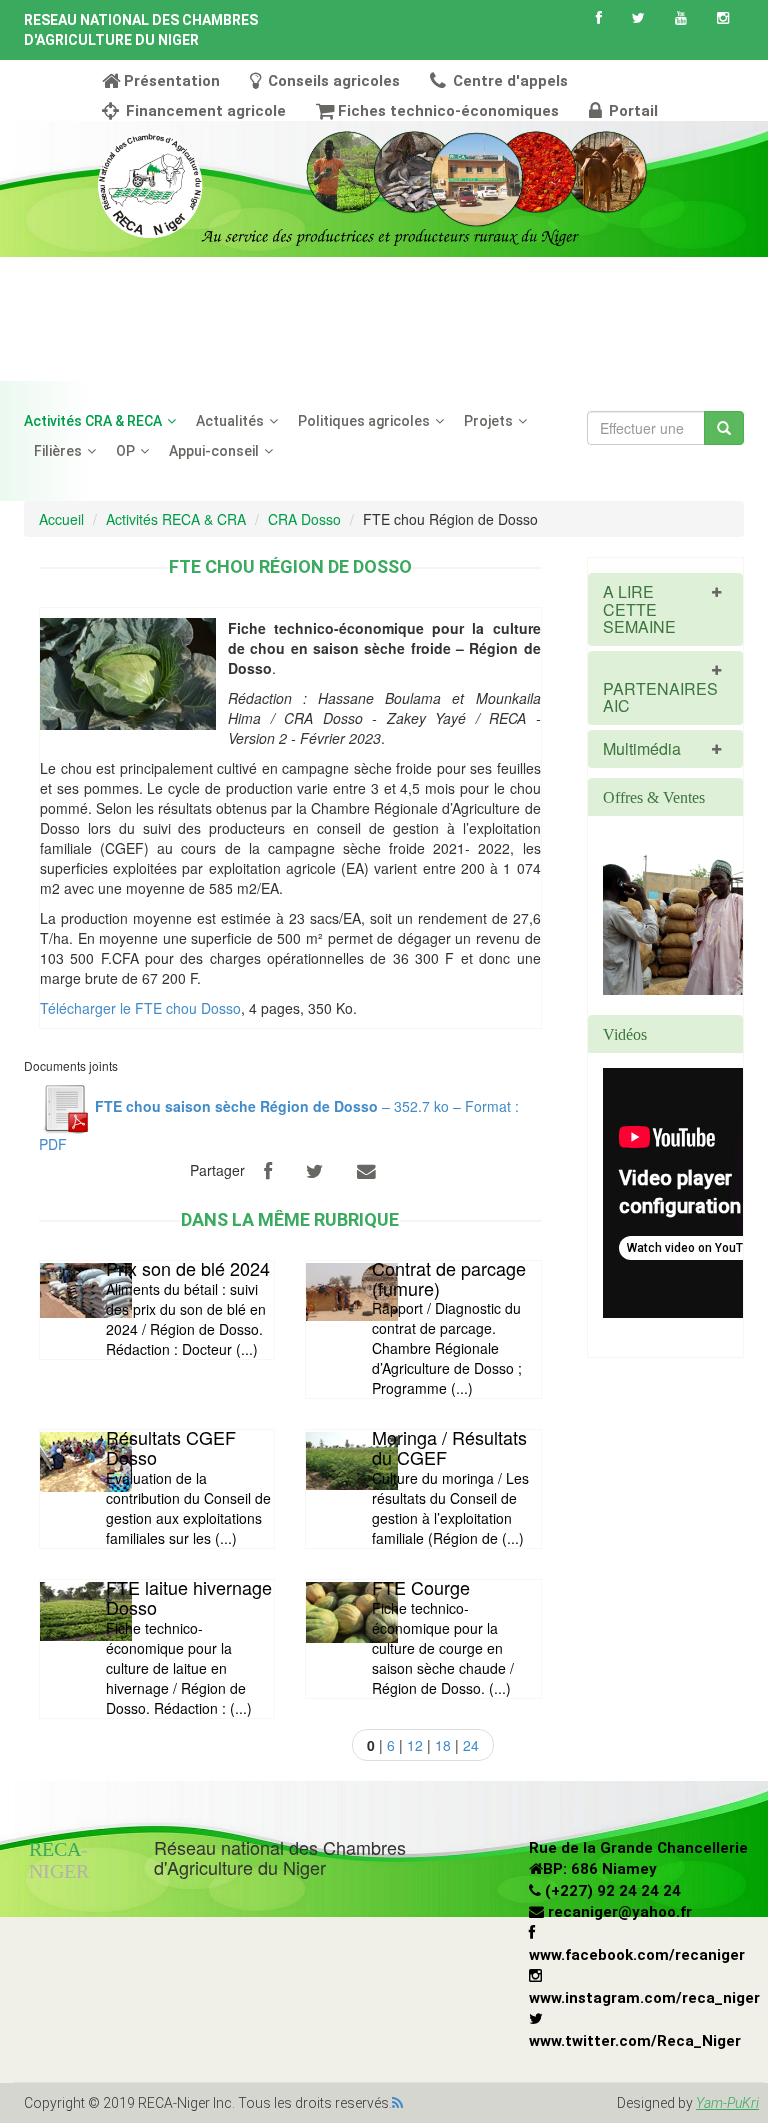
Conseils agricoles (332, 81)
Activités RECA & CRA (176, 519)
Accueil (61, 519)
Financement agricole (204, 111)
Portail (631, 111)
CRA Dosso (304, 519)
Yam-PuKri (727, 2103)
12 (415, 1745)
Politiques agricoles (364, 421)
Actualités (230, 421)
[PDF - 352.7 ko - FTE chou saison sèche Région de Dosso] (65, 1106)
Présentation (172, 81)
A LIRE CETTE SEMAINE (639, 609)
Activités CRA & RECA (93, 421)
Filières (58, 451)
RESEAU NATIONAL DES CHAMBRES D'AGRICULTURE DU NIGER (141, 30)
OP (125, 451)
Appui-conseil (214, 451)
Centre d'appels (508, 81)
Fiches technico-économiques (448, 111)
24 (471, 1745)
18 (443, 1745)
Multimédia (642, 748)
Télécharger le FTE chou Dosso (140, 1008)
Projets (488, 421)
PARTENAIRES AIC (660, 697)
